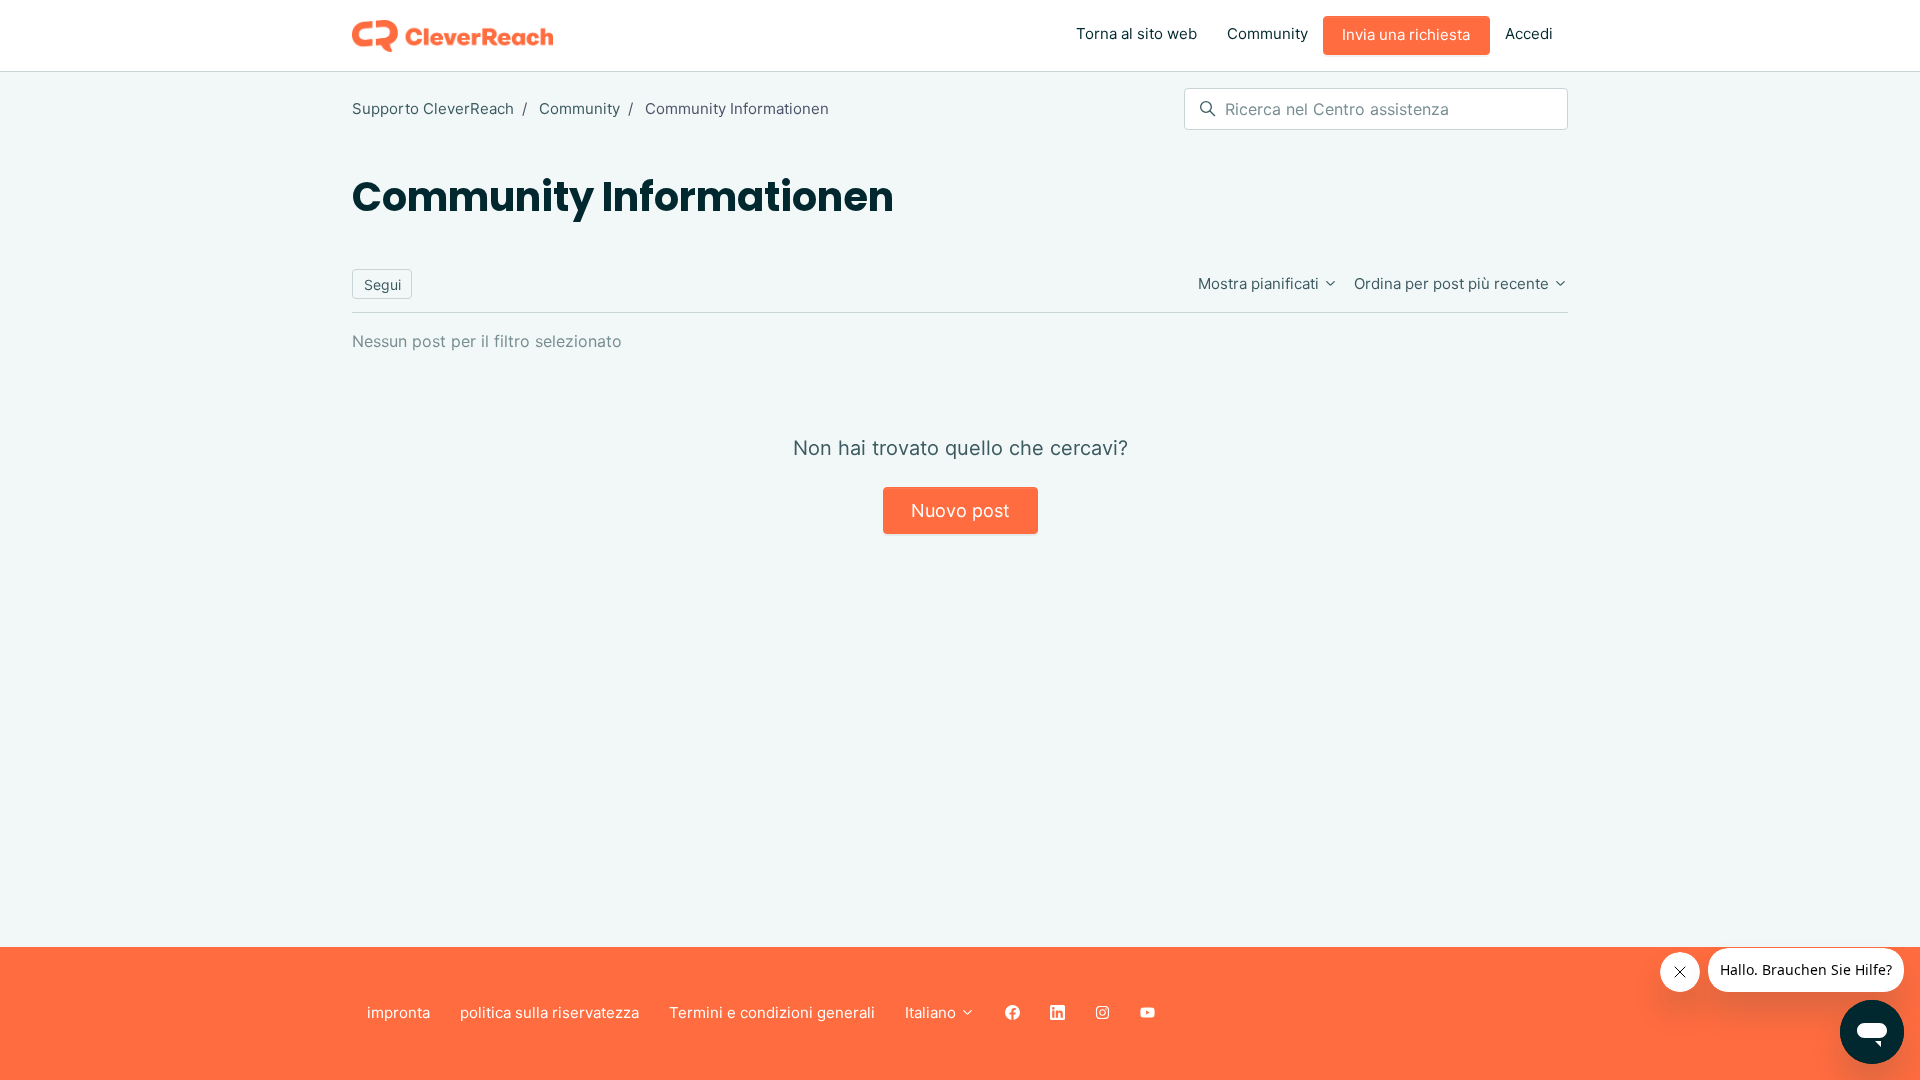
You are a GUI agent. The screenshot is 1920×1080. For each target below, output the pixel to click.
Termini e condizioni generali (772, 1012)
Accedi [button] (1529, 33)
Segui (382, 284)
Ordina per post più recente (1453, 283)
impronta (398, 1012)
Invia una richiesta (1406, 34)
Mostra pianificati (1260, 283)
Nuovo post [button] (960, 510)
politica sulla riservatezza (549, 1012)
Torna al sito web (1136, 33)
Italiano (932, 1012)
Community (1267, 33)
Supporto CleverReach (433, 108)
